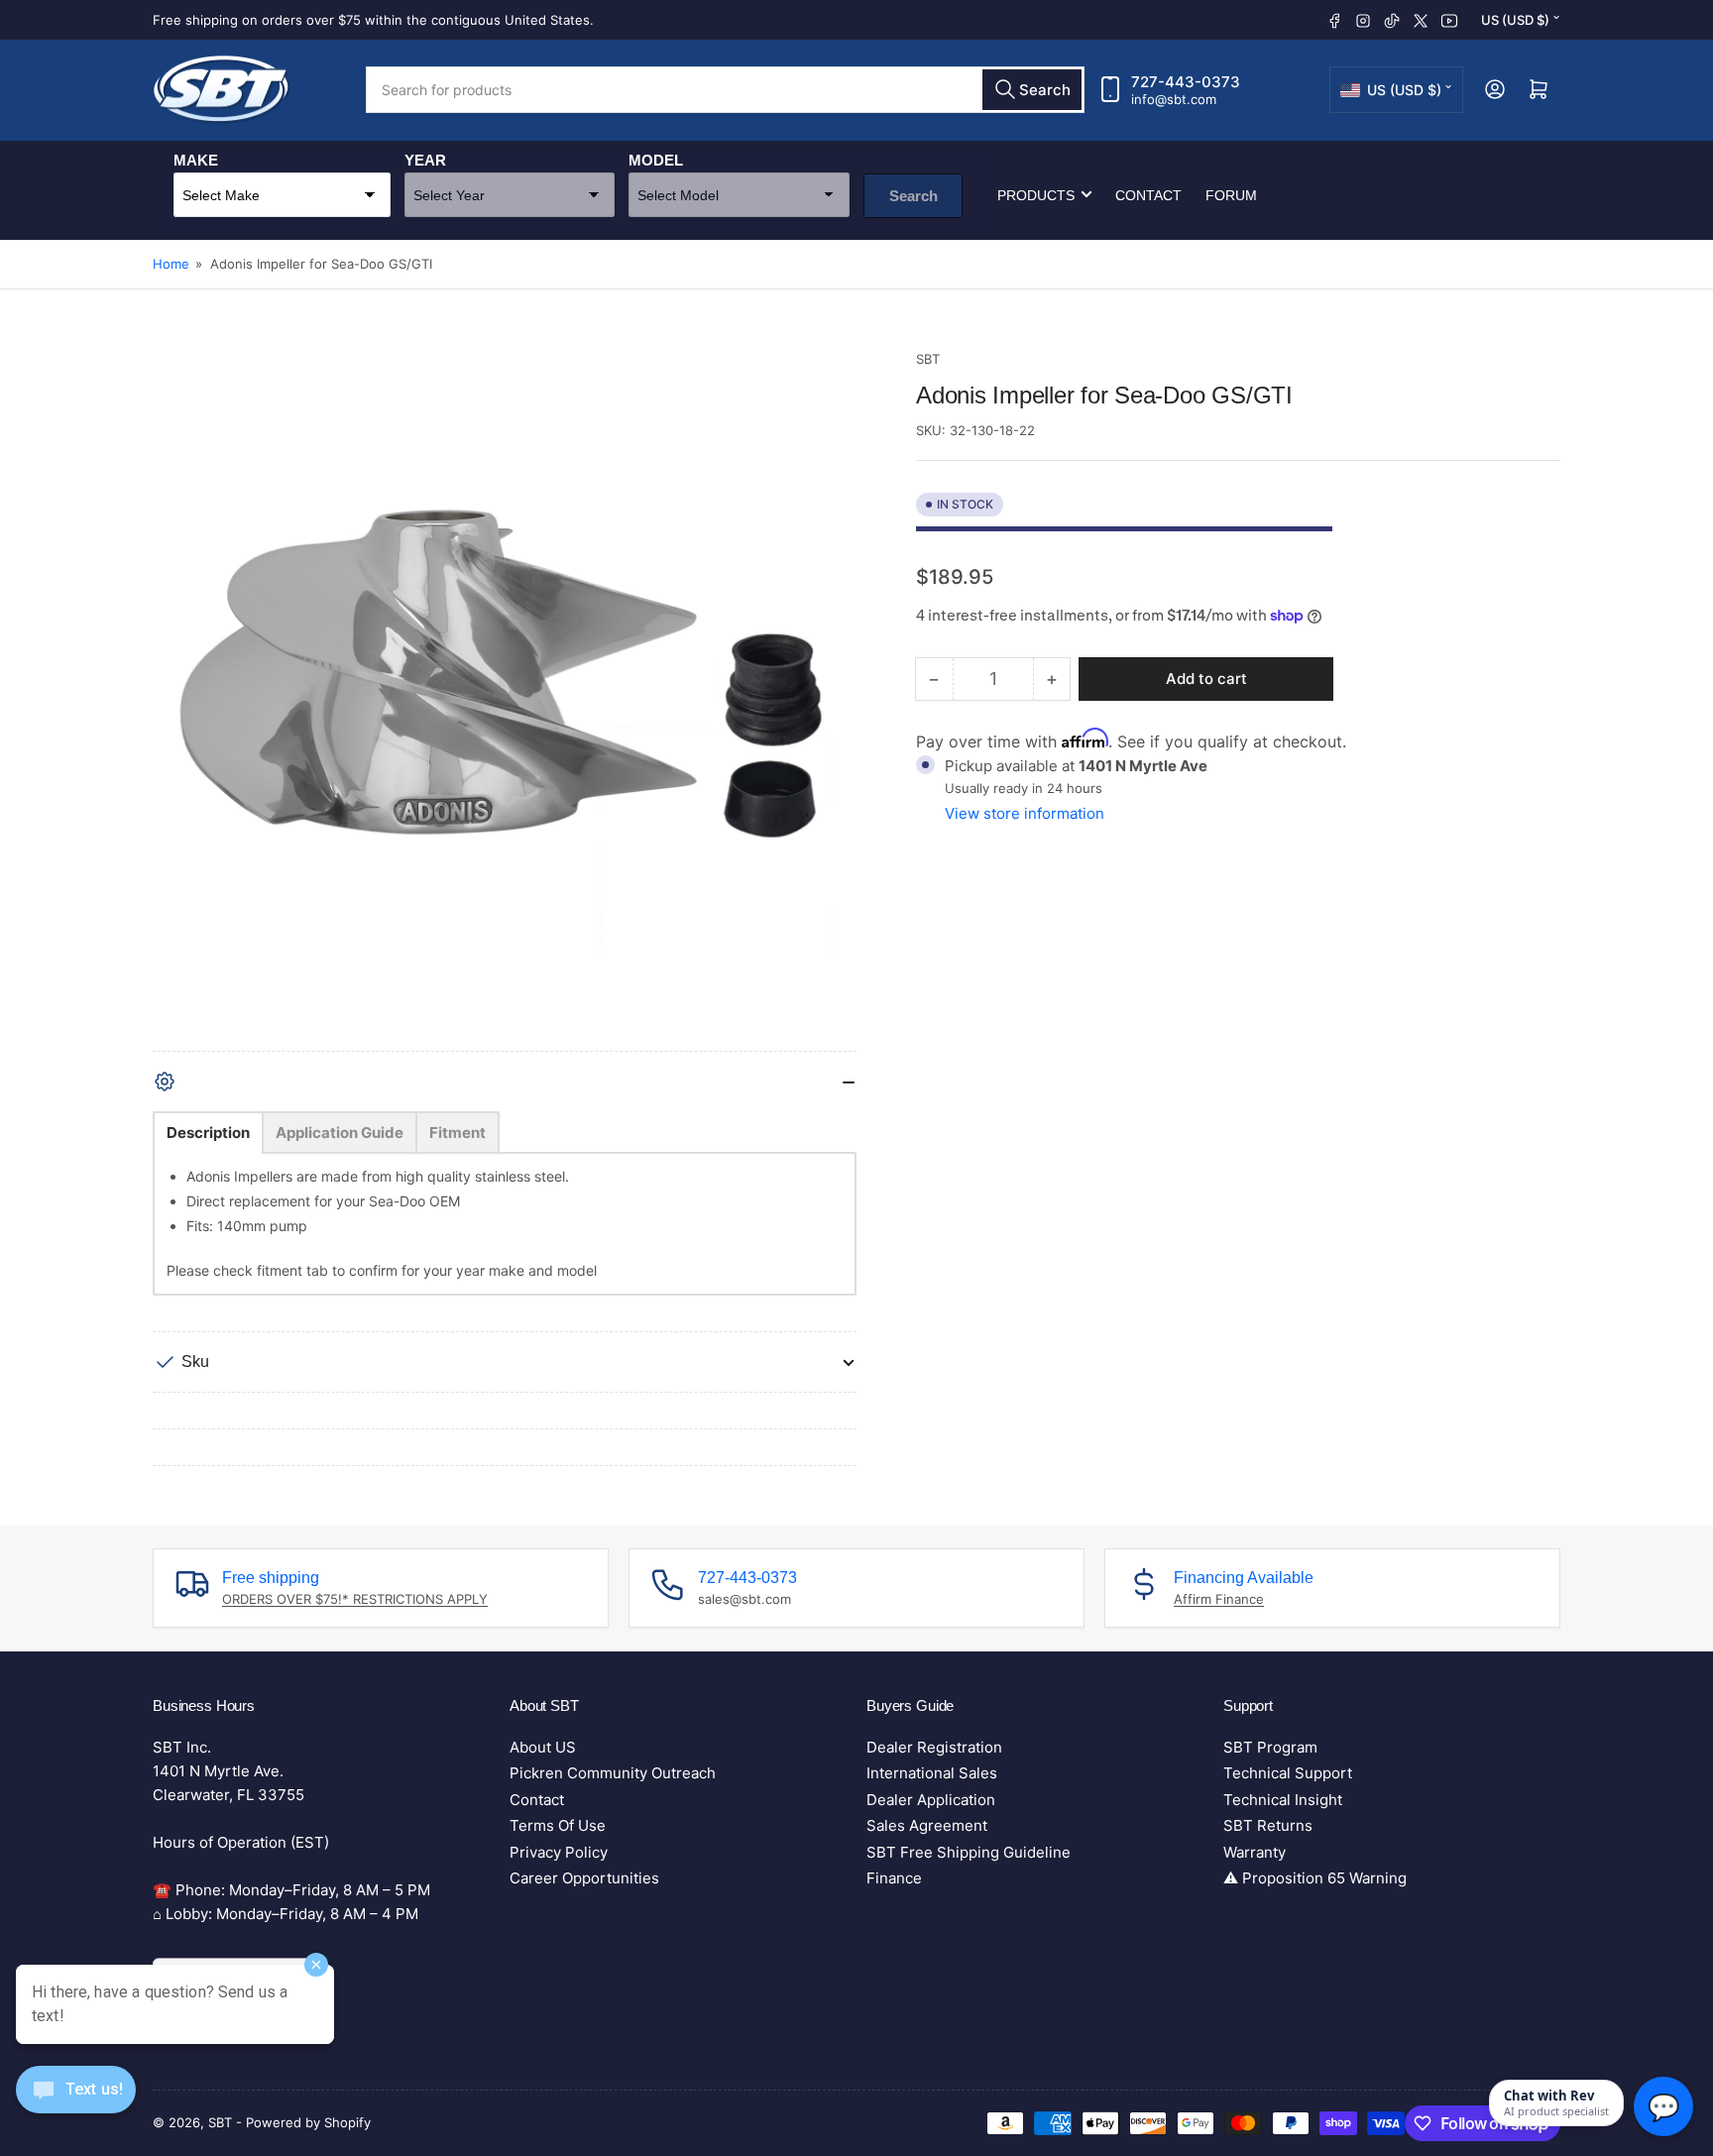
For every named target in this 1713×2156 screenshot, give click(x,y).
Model (656, 159)
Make (196, 159)
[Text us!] (76, 2105)
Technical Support (1288, 1773)
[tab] (208, 1133)
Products (1036, 194)
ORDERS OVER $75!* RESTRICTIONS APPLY (355, 1599)
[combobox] (725, 90)
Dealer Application (931, 1800)
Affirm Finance (1219, 1599)
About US (543, 1747)
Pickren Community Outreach (613, 1773)
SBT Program (1270, 1747)
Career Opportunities (584, 1878)
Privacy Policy (559, 1852)
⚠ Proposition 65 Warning (1315, 1878)
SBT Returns (1268, 1825)
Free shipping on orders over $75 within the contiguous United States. (373, 20)
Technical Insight (1283, 1800)
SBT (928, 359)
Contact (1148, 194)
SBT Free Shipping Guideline (969, 1852)
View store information (1025, 813)
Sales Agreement (927, 1825)
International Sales (932, 1773)
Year (425, 159)
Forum (1231, 194)
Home (171, 264)
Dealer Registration (934, 1747)
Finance (894, 1878)
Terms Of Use (558, 1825)
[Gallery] (505, 700)
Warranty (1255, 1852)
